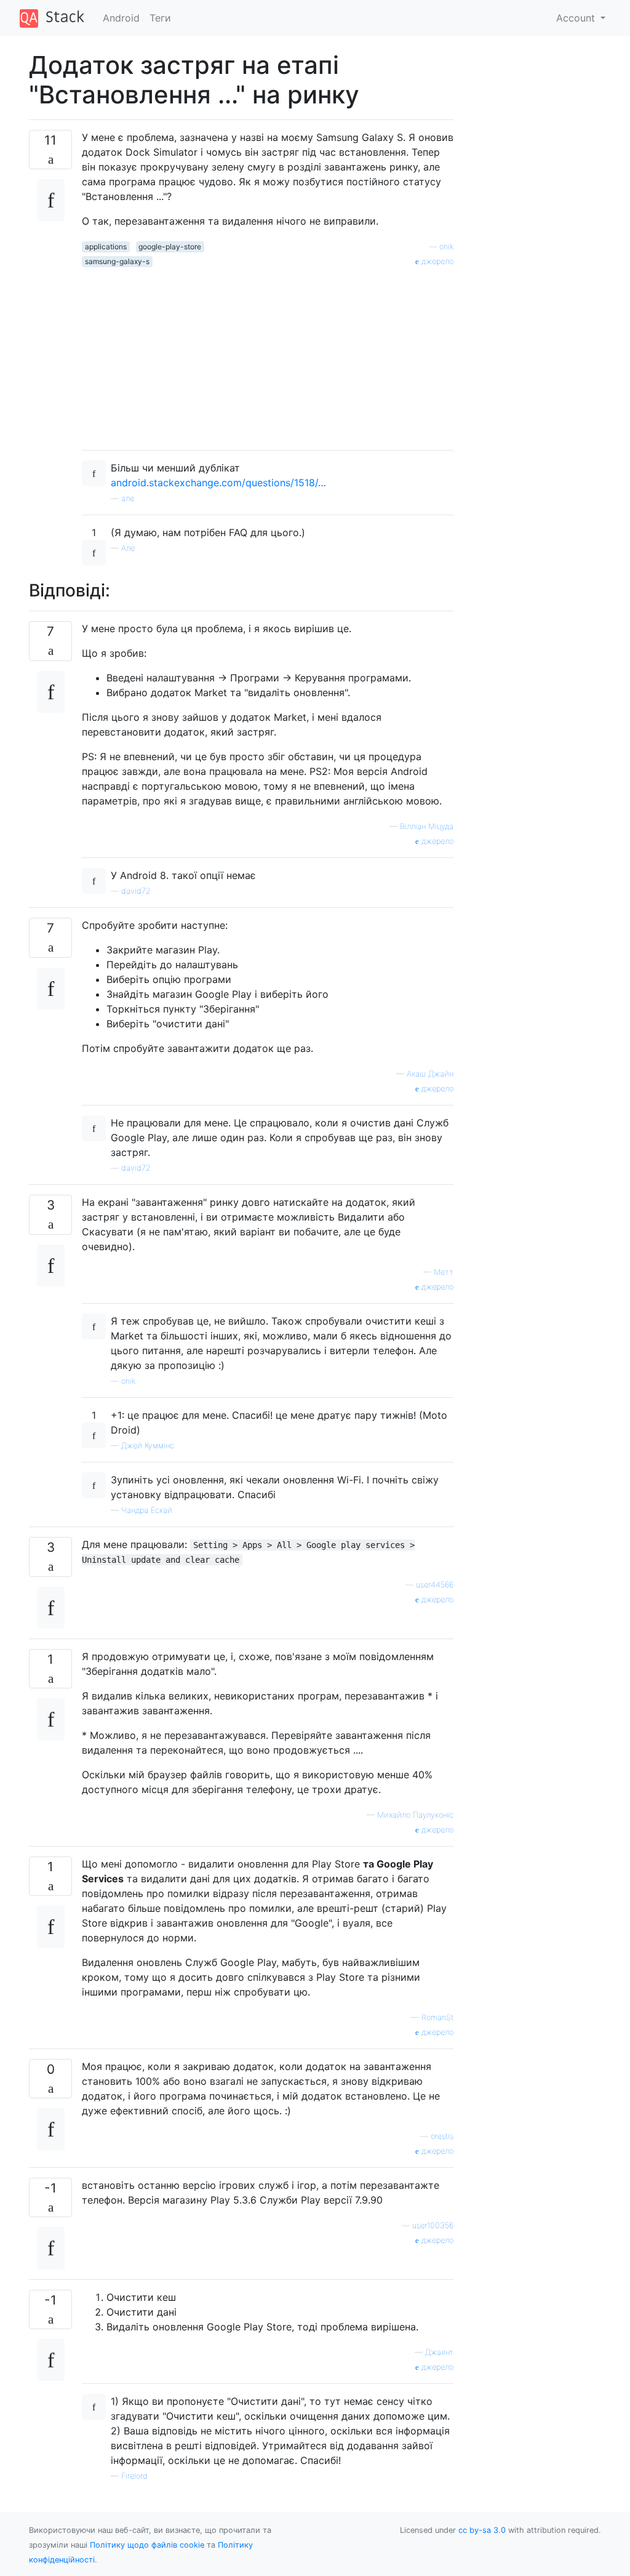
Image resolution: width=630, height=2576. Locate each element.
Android (121, 18)
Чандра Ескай (147, 1510)
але (128, 498)
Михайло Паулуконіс (415, 1815)
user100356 (433, 2225)
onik (446, 247)
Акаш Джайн (430, 1074)
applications (106, 247)
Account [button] (577, 18)
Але (128, 548)
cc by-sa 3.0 (482, 2530)
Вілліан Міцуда (427, 826)
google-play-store (170, 247)
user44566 (435, 1585)
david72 (136, 891)
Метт (444, 1272)
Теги (160, 18)
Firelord (134, 2476)
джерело (436, 261)
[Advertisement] (268, 354)
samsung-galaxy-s (117, 261)
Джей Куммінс (148, 1446)
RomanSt (437, 2017)
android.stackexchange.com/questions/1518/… (218, 483)
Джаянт (439, 2352)
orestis (442, 2136)
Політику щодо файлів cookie (147, 2545)
